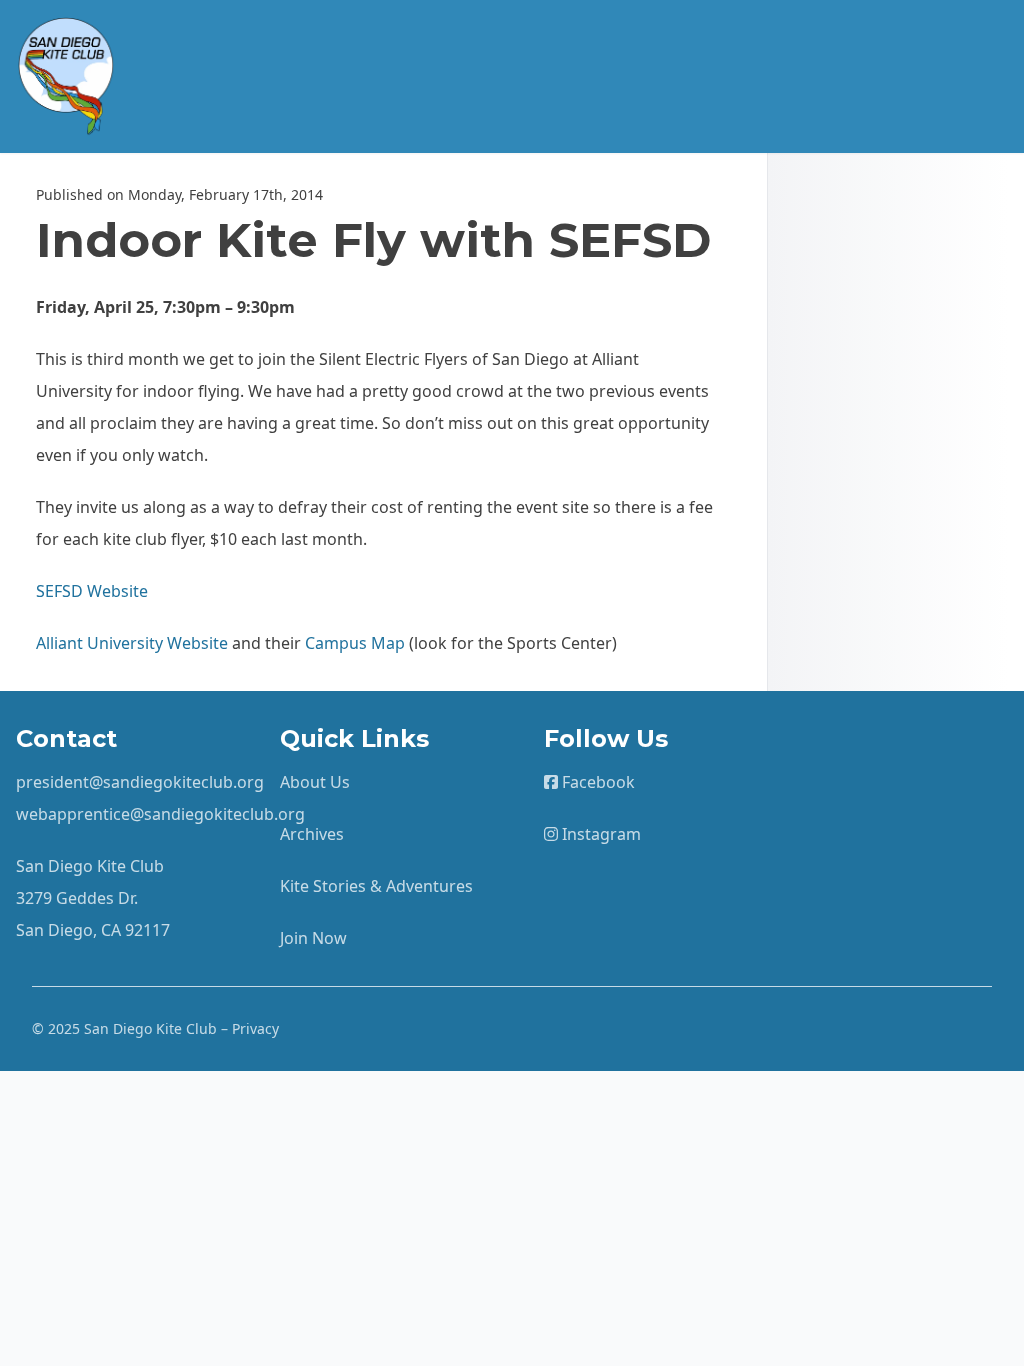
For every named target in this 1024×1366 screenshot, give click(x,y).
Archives (312, 834)
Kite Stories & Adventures (376, 886)
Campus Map (355, 643)
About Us (315, 782)
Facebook (596, 782)
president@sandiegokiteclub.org (140, 782)
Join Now (313, 938)
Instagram (599, 834)
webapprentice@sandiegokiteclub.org (160, 814)
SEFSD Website (92, 591)
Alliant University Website (132, 643)
